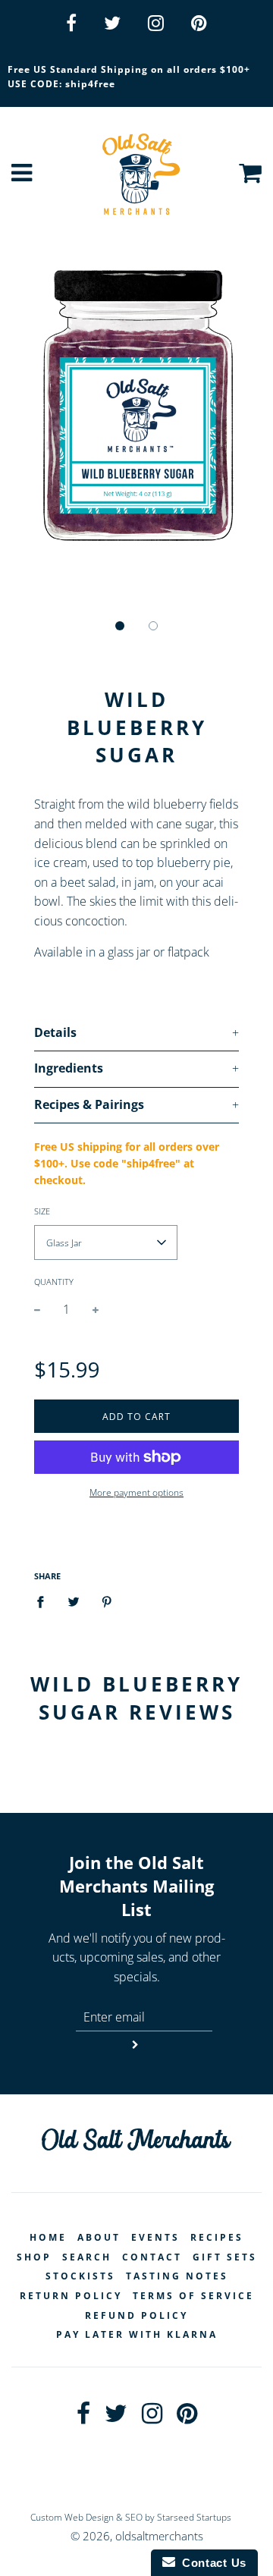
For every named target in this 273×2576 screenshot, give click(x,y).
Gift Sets (225, 2257)
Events (155, 2237)
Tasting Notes (177, 2276)
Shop (34, 2257)
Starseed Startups (194, 2517)
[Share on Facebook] (45, 1602)
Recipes (217, 2237)
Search (87, 2257)
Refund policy (136, 2315)
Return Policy (71, 2296)
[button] (120, 626)
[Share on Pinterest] (107, 1602)
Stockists (80, 2276)
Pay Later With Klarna (137, 2334)
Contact (152, 2257)
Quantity (54, 1282)
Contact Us (211, 2563)
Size (42, 1211)
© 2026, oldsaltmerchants (137, 2536)
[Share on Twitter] (74, 1602)
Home (48, 2237)
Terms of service (193, 2296)
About (99, 2237)
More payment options (136, 1492)
